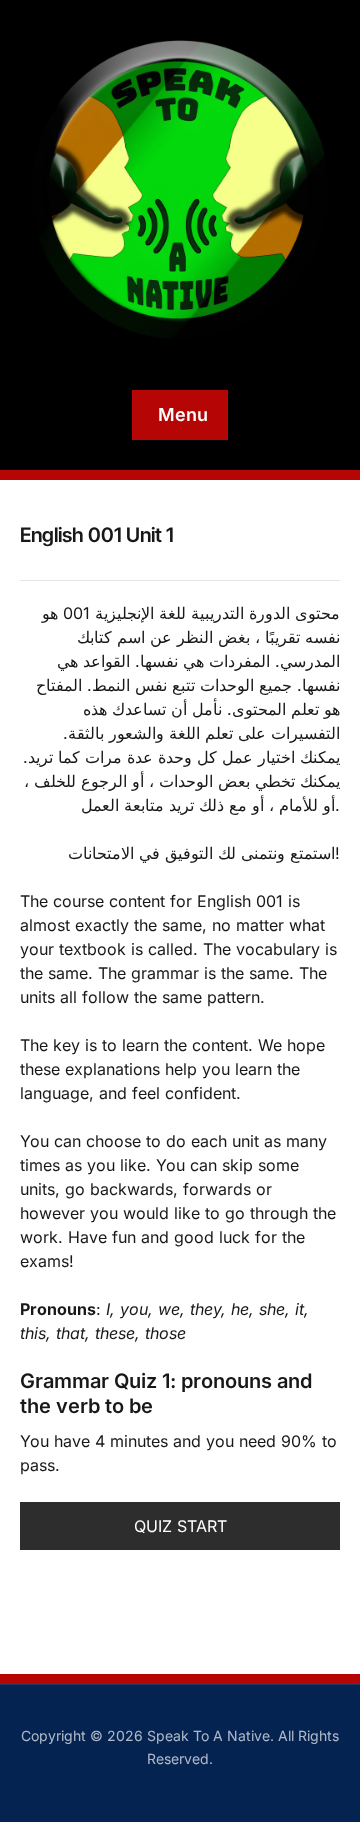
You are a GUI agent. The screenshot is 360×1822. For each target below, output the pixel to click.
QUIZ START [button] (180, 1526)
